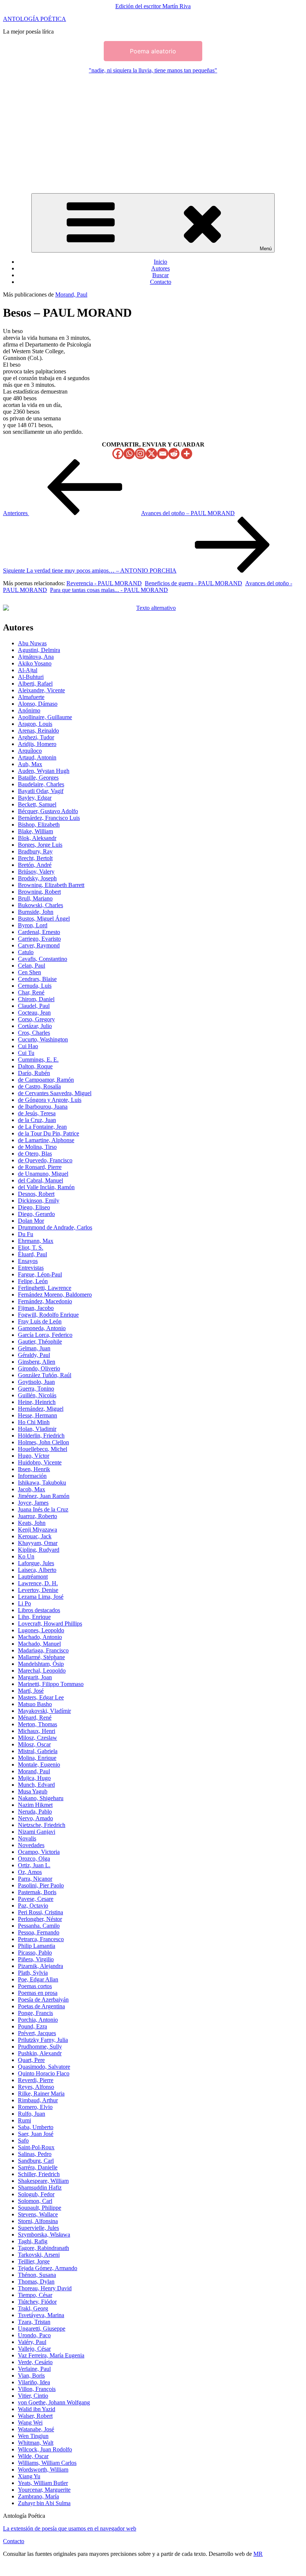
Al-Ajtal (28, 670)
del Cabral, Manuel (40, 1180)
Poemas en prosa (38, 1993)
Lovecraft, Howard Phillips (50, 1624)
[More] (187, 454)
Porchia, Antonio (38, 2020)
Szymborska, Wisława (44, 2235)
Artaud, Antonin (37, 757)
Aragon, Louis (35, 724)
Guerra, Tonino (36, 1389)
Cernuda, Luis (35, 986)
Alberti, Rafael (35, 684)
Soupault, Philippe (40, 2208)
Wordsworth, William (43, 2470)
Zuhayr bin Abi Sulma (44, 2503)
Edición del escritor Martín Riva (153, 6)
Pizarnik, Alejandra (40, 1966)
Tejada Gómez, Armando (48, 2268)
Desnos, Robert (36, 1194)
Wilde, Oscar (33, 2456)
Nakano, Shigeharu (41, 1798)
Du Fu (26, 1234)
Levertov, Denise (38, 1590)
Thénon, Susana (37, 2275)
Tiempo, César (35, 2295)
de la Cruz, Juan (37, 1120)
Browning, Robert (39, 892)
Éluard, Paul (32, 1254)
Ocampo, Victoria (39, 1852)
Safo (23, 2141)
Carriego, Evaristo (39, 939)
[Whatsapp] (129, 454)
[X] (152, 454)
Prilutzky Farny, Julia (43, 2040)
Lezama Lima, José (41, 1597)
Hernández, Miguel (41, 1409)
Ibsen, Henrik (34, 1469)
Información (32, 1476)
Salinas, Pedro (35, 2154)
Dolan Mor (31, 1221)
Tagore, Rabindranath (43, 2248)
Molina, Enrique (37, 1758)
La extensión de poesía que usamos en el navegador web (70, 2528)
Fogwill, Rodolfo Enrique (48, 1315)
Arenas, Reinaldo (38, 731)
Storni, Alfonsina (38, 2221)
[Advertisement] (153, 132)
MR (258, 2554)
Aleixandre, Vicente (41, 690)
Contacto (161, 282)
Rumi (24, 2120)
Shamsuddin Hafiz (40, 2188)
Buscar (160, 275)
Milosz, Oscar (34, 1744)
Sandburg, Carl (36, 2161)
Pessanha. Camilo (39, 1926)
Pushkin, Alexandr (40, 2053)
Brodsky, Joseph (37, 878)
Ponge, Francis (35, 2013)
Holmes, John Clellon (43, 1442)
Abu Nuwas (32, 643)
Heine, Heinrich (37, 1402)
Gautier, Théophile (40, 1342)
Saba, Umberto (36, 2127)
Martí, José (31, 1691)
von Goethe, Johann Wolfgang (54, 2402)
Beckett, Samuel (37, 804)
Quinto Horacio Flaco (44, 2073)
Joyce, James (33, 1503)
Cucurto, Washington (43, 1039)
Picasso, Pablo (35, 1953)
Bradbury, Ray (35, 851)
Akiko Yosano (35, 663)
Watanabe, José (36, 2429)
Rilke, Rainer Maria (41, 2094)
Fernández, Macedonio (45, 1301)
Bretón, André (35, 865)
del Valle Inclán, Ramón (46, 1187)
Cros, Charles (34, 1033)
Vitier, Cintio (33, 2396)
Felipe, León (33, 1281)
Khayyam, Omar (38, 1543)
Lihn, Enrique (34, 1617)
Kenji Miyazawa (38, 1530)
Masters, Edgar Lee (41, 1697)
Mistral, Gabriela (38, 1751)
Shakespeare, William (43, 2181)
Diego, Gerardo (36, 1214)
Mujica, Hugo (34, 1778)
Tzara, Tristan (34, 2322)
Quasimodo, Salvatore (44, 2067)
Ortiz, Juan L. (34, 1865)
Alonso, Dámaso (38, 704)
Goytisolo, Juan (36, 1382)
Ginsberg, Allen (37, 1362)
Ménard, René (35, 1718)
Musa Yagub (33, 1791)
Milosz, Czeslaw (38, 1738)
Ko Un (26, 1556)
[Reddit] (174, 454)
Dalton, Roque (35, 1066)
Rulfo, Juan (32, 2114)
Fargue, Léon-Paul (40, 1274)
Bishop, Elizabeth (39, 825)
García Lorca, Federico (45, 1335)
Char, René (31, 992)
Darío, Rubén (34, 1073)
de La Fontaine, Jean (42, 1127)
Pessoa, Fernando (39, 1932)
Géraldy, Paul (34, 1355)
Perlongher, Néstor (40, 1919)
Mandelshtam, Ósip (41, 1664)
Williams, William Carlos (47, 2463)
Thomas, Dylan (36, 2282)
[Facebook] (118, 454)
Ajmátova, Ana (36, 657)
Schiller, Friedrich (39, 2174)
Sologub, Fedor (36, 2194)
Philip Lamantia (37, 1946)
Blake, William (35, 831)
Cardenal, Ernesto (39, 932)
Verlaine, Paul (34, 2369)
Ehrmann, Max (36, 1241)
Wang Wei (30, 2423)
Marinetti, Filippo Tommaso (51, 1684)
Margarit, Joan (35, 1677)
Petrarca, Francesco (41, 1939)
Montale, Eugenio (39, 1765)
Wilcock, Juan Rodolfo (45, 2449)
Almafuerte (31, 697)
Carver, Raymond (39, 945)
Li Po (24, 1603)
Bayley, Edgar (35, 798)
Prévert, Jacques (37, 2033)
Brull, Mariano (35, 898)
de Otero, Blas (35, 1154)
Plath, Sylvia (33, 1973)
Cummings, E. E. (38, 1060)
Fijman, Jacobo (36, 1308)
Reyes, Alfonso (36, 2087)
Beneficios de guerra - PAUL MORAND (193, 583)
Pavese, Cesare (36, 1899)
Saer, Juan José (36, 2134)
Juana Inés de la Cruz (43, 1509)
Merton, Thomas (38, 1724)
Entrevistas (31, 1268)
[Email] (163, 454)
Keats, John (32, 1523)
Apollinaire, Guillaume (45, 717)
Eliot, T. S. (31, 1248)
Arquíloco (30, 751)
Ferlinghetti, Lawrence (45, 1288)
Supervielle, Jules (38, 2228)
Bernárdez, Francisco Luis (49, 818)
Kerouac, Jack (35, 1536)
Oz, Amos (30, 1872)
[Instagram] (140, 454)
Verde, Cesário (35, 2362)
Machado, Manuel (39, 1644)
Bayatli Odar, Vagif (41, 791)
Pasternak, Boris (37, 1892)
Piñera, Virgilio (36, 1959)
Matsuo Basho (35, 1704)
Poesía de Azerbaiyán (43, 2000)
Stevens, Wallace (38, 2214)
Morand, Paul (71, 294)
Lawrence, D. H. (38, 1583)
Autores (160, 268)
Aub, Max (30, 764)
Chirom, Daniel (36, 999)
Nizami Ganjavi (37, 1832)
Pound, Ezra (32, 2026)
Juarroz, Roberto (38, 1516)
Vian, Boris (31, 2376)
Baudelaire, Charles (41, 784)
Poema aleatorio (153, 51)
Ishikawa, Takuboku (42, 1483)
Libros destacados (39, 1610)
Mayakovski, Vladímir (44, 1711)
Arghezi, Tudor (36, 737)
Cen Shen (29, 972)
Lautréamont (33, 1577)
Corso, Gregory (36, 1019)
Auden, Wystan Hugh (44, 771)
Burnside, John (36, 912)
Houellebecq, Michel (43, 1449)
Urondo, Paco (34, 2335)
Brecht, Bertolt (35, 858)
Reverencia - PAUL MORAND (104, 583)
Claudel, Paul (34, 1006)
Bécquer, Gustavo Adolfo (48, 811)
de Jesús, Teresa (37, 1113)
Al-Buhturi (31, 677)
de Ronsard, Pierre (40, 1167)
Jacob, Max (32, 1489)
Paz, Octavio (33, 1906)
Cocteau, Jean (34, 1013)
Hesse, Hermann (38, 1415)
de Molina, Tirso (37, 1147)
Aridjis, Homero (37, 744)
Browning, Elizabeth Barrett (51, 885)
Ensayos (28, 1261)
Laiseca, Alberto (37, 1570)
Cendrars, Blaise (37, 979)
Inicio (160, 262)
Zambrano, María (38, 2496)
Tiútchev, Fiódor (37, 2302)
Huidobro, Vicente (40, 1462)
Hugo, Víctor (34, 1456)
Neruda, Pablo (35, 1812)
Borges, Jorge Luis (40, 845)
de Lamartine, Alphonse (46, 1140)
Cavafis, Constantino (43, 959)
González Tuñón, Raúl (45, 1375)
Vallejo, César (34, 2349)
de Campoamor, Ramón (46, 1080)
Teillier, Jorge (34, 2261)
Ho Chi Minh (34, 1422)
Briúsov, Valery (36, 872)
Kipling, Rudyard (39, 1550)
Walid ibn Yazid (37, 2409)
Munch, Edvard (36, 1785)
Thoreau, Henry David (45, 2288)
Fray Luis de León (40, 1321)
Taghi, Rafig (33, 2241)
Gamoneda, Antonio (42, 1328)
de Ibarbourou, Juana (43, 1107)
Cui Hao (28, 1046)
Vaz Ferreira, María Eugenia (51, 2355)
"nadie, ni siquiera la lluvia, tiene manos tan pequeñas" (153, 70)
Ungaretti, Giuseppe (42, 2329)
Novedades (31, 1845)
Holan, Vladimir (37, 1429)
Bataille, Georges (38, 778)
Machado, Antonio (40, 1637)
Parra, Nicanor (35, 1879)
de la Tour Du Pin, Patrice (49, 1133)
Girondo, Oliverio (39, 1368)
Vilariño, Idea (34, 2382)
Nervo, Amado (35, 1818)
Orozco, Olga (34, 1859)
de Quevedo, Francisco (45, 1160)
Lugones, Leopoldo (41, 1630)
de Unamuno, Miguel (43, 1174)
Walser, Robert (35, 2416)
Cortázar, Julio (35, 1026)
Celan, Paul (32, 966)
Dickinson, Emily (39, 1201)
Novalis (27, 1838)
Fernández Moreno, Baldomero (55, 1295)
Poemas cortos (35, 1986)
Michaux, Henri (37, 1731)
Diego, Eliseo (34, 1207)
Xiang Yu (29, 2476)
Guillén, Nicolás (37, 1395)
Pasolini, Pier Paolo (41, 1885)
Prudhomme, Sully (40, 2047)
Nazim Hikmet (35, 1805)
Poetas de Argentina (41, 2006)
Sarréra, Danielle (38, 2167)
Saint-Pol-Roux (36, 2147)
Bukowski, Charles (40, 905)
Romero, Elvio (35, 2107)
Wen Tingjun (33, 2436)
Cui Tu (26, 1053)
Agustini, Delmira (39, 650)
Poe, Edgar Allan (38, 1979)
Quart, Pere (31, 2060)
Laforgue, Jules (36, 1563)
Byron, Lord (33, 925)
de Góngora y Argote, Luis (50, 1100)
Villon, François (37, 2389)
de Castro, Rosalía (39, 1086)
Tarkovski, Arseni (39, 2255)
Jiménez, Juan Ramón (44, 1496)
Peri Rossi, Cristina (40, 1912)
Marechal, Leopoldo (42, 1671)
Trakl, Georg (33, 2308)
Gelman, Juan (34, 1348)
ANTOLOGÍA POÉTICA (35, 19)
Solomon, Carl (35, 2201)
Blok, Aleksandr (37, 838)
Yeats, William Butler (43, 2483)
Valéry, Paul (32, 2342)
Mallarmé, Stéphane (41, 1657)
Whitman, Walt (36, 2443)
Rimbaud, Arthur (38, 2100)
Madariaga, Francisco (43, 1650)
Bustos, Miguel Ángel (44, 919)
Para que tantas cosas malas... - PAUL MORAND (109, 590)
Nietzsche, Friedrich (42, 1825)
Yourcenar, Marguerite (44, 2490)
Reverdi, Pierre (36, 2080)
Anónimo (29, 710)
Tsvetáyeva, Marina (41, 2315)
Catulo (26, 952)
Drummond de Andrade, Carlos (55, 1227)
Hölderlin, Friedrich (41, 1436)
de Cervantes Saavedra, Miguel (55, 1093)
